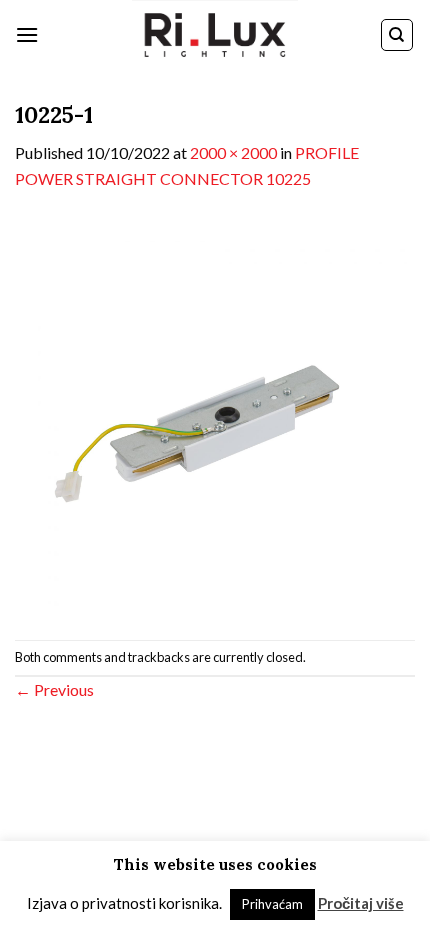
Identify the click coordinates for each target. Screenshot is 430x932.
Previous (54, 689)
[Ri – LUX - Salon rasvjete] (215, 35)
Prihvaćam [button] (272, 904)
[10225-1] (215, 413)
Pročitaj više (361, 903)
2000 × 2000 (233, 152)
